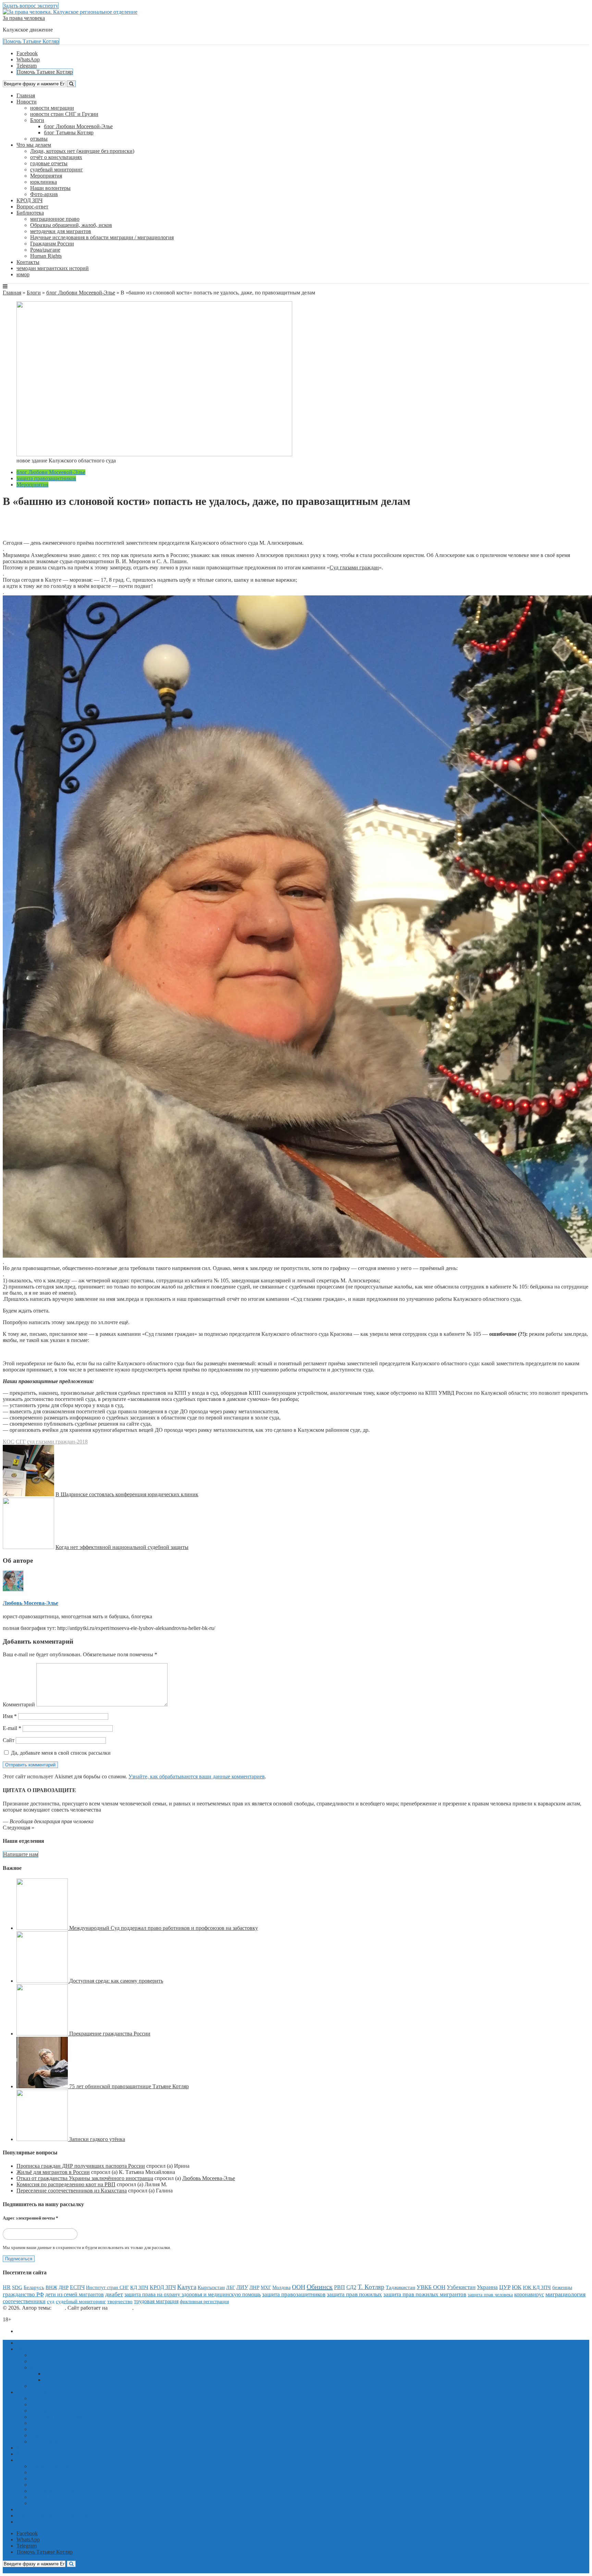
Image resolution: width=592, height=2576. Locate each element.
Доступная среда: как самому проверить (116, 1981)
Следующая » (18, 1828)
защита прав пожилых (354, 2294)
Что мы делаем (34, 145)
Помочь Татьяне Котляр (31, 41)
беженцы (562, 2287)
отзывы (39, 139)
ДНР (64, 2287)
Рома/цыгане (45, 250)
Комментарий (19, 1704)
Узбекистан (461, 2287)
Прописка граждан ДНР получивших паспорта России (81, 2166)
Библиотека (30, 213)
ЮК (517, 2287)
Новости (27, 102)
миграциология (565, 2294)
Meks (59, 2308)
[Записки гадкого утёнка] (43, 2139)
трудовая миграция (156, 2301)
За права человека (24, 18)
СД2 (351, 2287)
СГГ (21, 1442)
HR (7, 2287)
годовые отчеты (49, 163)
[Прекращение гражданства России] (43, 2034)
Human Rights (46, 256)
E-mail (12, 1728)
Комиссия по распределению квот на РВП (66, 2184)
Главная (26, 95)
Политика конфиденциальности (54, 2331)
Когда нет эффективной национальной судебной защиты (122, 1547)
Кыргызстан (211, 2287)
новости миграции (52, 108)
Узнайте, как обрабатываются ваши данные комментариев (197, 1776)
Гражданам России (52, 244)
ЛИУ (242, 2287)
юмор (23, 274)
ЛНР (254, 2287)
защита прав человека (490, 2295)
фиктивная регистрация (204, 2301)
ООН (299, 2287)
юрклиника (44, 182)
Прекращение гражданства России (110, 2034)
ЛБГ (231, 2288)
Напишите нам (21, 1854)
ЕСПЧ (77, 2287)
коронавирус (529, 2294)
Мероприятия (46, 176)
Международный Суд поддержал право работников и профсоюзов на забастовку (164, 1928)
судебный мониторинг (57, 170)
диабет (114, 2294)
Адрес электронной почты (30, 2218)
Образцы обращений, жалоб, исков (71, 225)
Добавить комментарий (36, 537)
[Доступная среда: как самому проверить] (43, 1981)
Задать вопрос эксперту (31, 6)
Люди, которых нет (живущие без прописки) (82, 151)
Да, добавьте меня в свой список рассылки (60, 1753)
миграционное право (55, 219)
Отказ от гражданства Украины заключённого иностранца (85, 2178)
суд (51, 2301)
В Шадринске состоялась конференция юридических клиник (127, 1494)
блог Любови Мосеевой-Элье (78, 126)
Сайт (9, 1740)
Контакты (28, 262)
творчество (120, 2301)
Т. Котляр (371, 2287)
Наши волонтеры (50, 188)
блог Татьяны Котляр (69, 132)
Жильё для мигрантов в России (53, 2172)
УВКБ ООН (431, 2287)
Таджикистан (400, 2287)
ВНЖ (51, 2287)
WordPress (121, 2308)
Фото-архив (44, 194)
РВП (340, 2287)
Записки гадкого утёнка (97, 2139)
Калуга (187, 2287)
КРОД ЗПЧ (29, 200)
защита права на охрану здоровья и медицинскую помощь (193, 2294)
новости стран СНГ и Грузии (64, 114)
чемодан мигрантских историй (53, 268)
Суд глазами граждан (354, 567)
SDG (17, 2287)
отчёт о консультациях (56, 157)
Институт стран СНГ (107, 2288)
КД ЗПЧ (139, 2287)
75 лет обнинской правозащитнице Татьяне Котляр (129, 2086)
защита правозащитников (46, 478)
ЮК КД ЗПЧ (537, 2287)
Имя (10, 1716)
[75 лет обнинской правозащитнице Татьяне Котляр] (43, 2086)
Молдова (281, 2287)
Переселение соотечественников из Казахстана (72, 2191)
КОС (9, 1442)
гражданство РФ (23, 2294)
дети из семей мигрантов (75, 2294)
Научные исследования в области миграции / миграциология (102, 237)
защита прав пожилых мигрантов (425, 2294)
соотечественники (24, 2301)
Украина (487, 2287)
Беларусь (34, 2287)
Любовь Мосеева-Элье (47, 524)
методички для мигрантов (61, 231)
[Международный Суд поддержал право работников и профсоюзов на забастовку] (43, 1928)
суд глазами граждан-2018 (57, 1442)
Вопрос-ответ (32, 207)
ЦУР (505, 2287)
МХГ (266, 2287)
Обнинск (320, 2287)
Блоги (37, 120)
